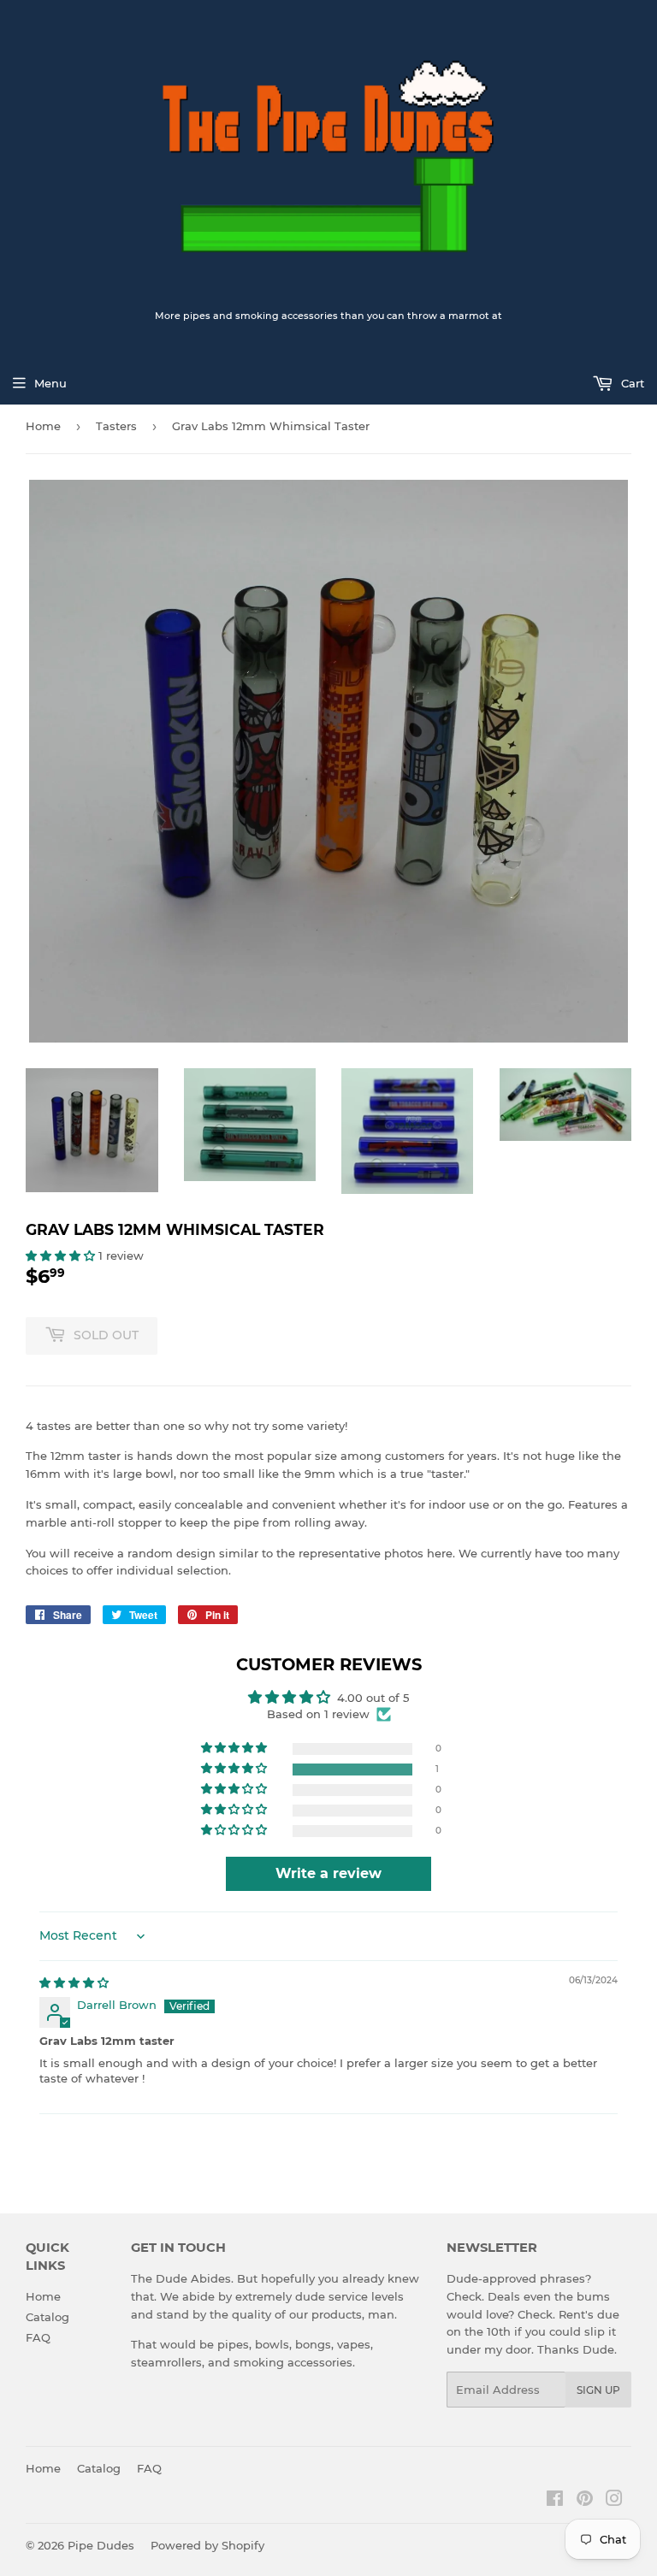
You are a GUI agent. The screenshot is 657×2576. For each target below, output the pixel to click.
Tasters (116, 426)
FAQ (38, 2337)
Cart (631, 383)
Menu (50, 383)
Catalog (47, 2317)
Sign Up (598, 2390)
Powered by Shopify (207, 2545)
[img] (74, 1982)
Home (43, 426)
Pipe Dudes (101, 2545)
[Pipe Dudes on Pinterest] (585, 2501)
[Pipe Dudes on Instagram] (614, 2501)
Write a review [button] (328, 1873)
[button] (62, 1256)
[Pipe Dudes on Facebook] (555, 2501)
